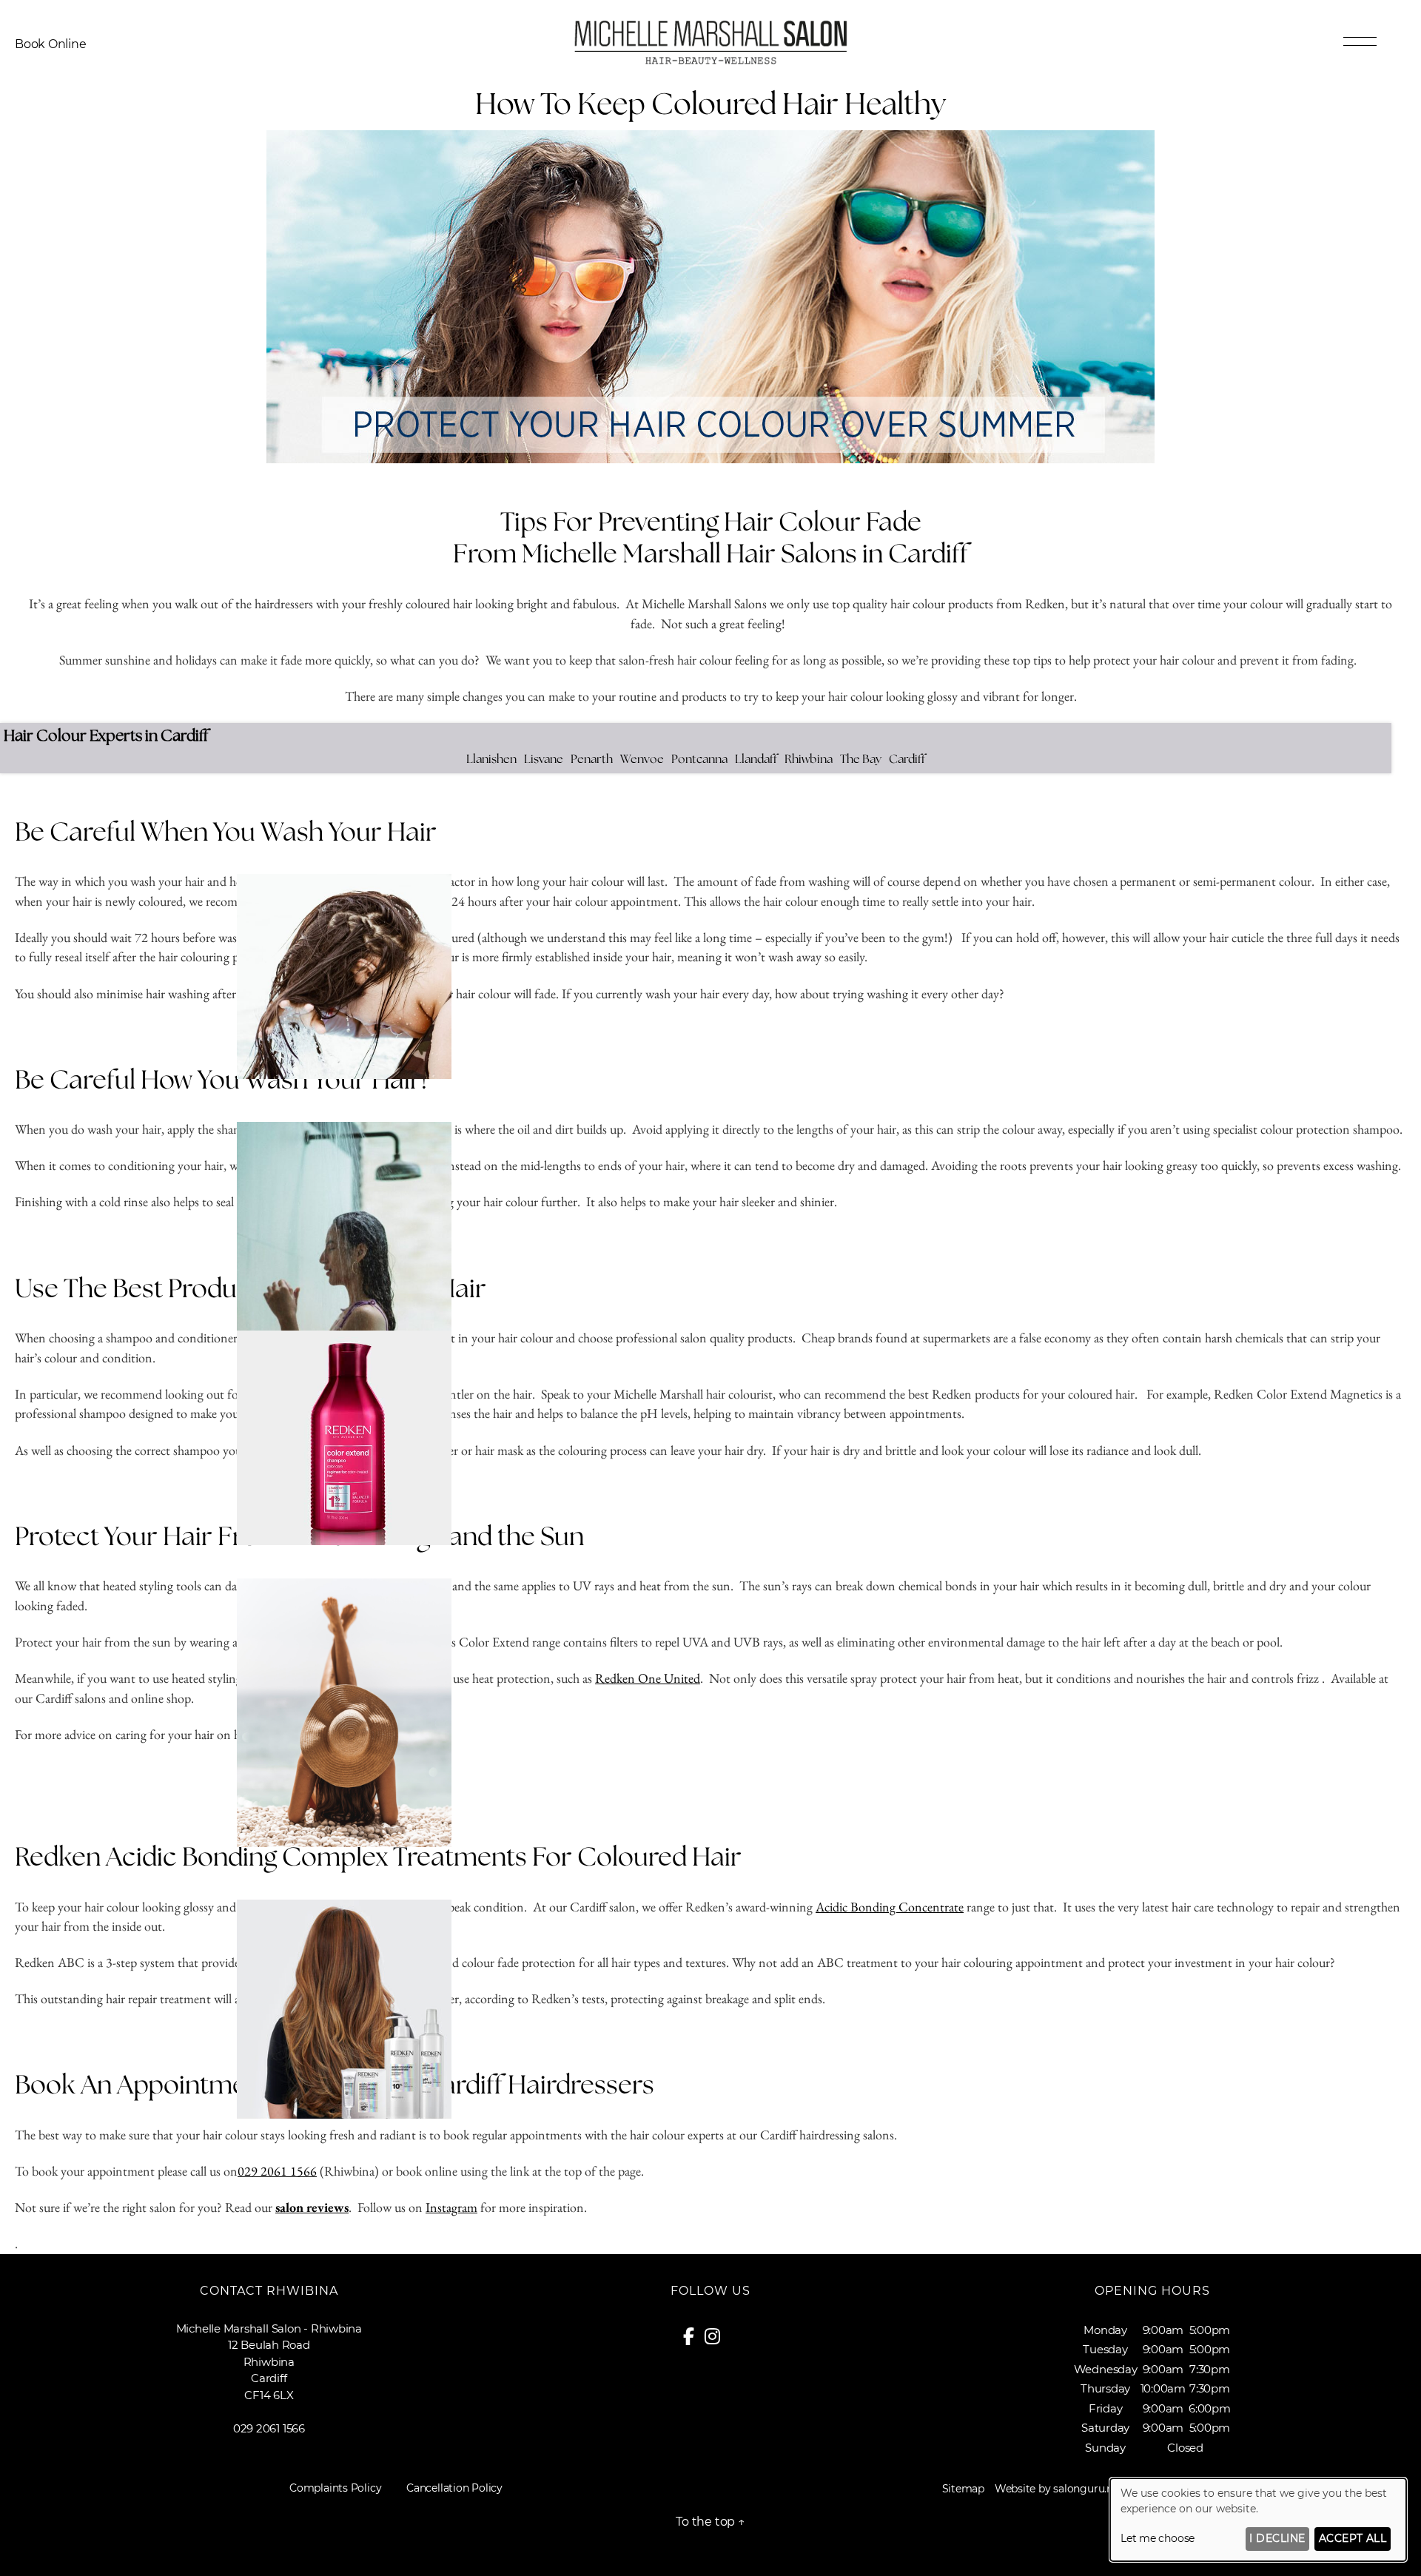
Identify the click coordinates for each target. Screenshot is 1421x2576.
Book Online (51, 44)
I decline (1277, 2538)
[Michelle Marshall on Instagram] (718, 2339)
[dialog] (1258, 2520)
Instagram (451, 2207)
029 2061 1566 (277, 2171)
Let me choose (1158, 2538)
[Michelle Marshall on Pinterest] (734, 2339)
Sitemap (963, 2489)
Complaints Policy (335, 2488)
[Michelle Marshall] (710, 62)
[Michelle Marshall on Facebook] (694, 2339)
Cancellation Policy (454, 2488)
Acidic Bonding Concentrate (890, 1907)
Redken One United (648, 1678)
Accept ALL (1353, 2538)
